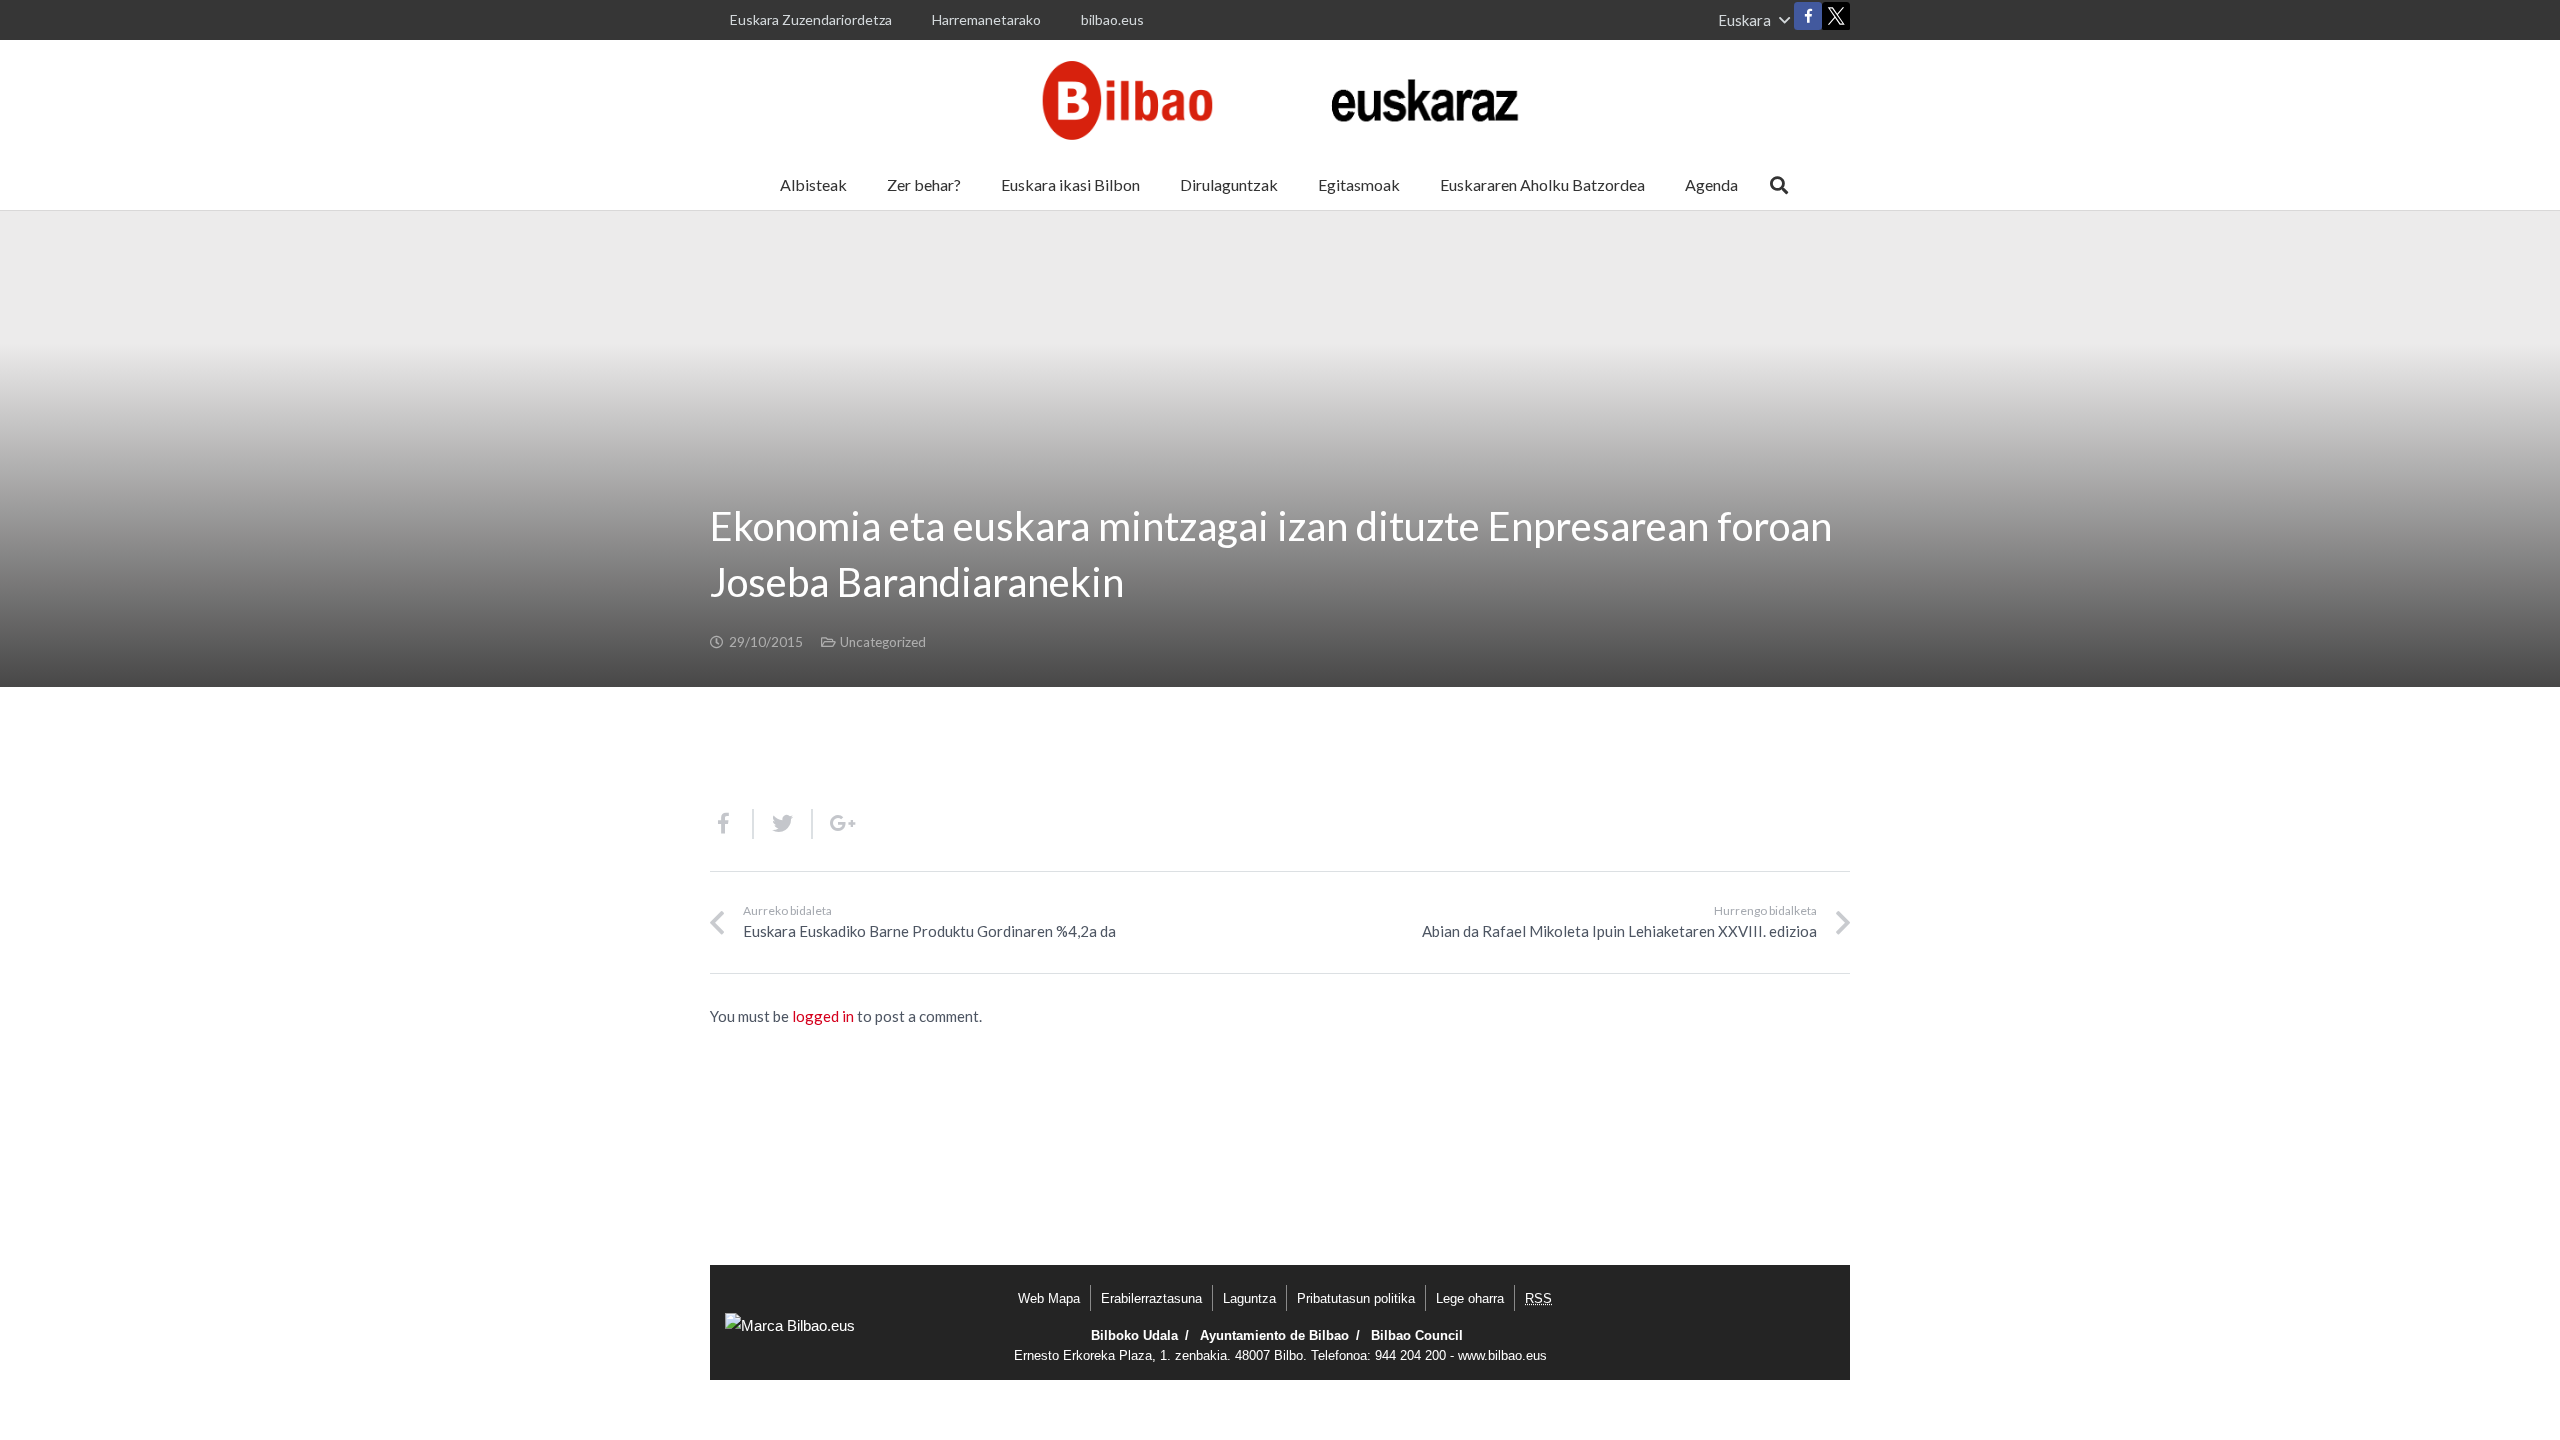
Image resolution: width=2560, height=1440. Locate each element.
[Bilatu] (1779, 185)
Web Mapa (1049, 1298)
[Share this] (732, 824)
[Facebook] (1808, 16)
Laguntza (1249, 1298)
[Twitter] (1836, 20)
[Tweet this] (783, 824)
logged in (823, 1016)
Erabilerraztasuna (1151, 1298)
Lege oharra (1470, 1298)
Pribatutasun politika (1356, 1298)
